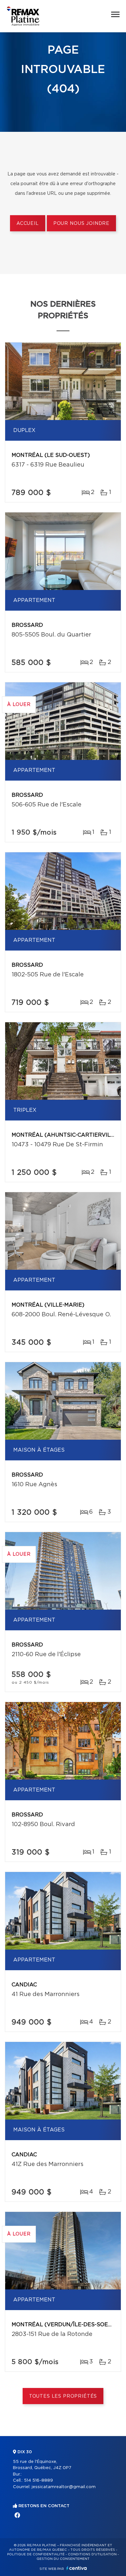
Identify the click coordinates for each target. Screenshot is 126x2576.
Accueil (28, 224)
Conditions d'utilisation (92, 2554)
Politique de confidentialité (36, 2554)
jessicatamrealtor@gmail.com (64, 2487)
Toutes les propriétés (63, 2396)
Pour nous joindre (81, 224)
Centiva (77, 2568)
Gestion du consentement (63, 2559)
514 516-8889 (38, 2481)
